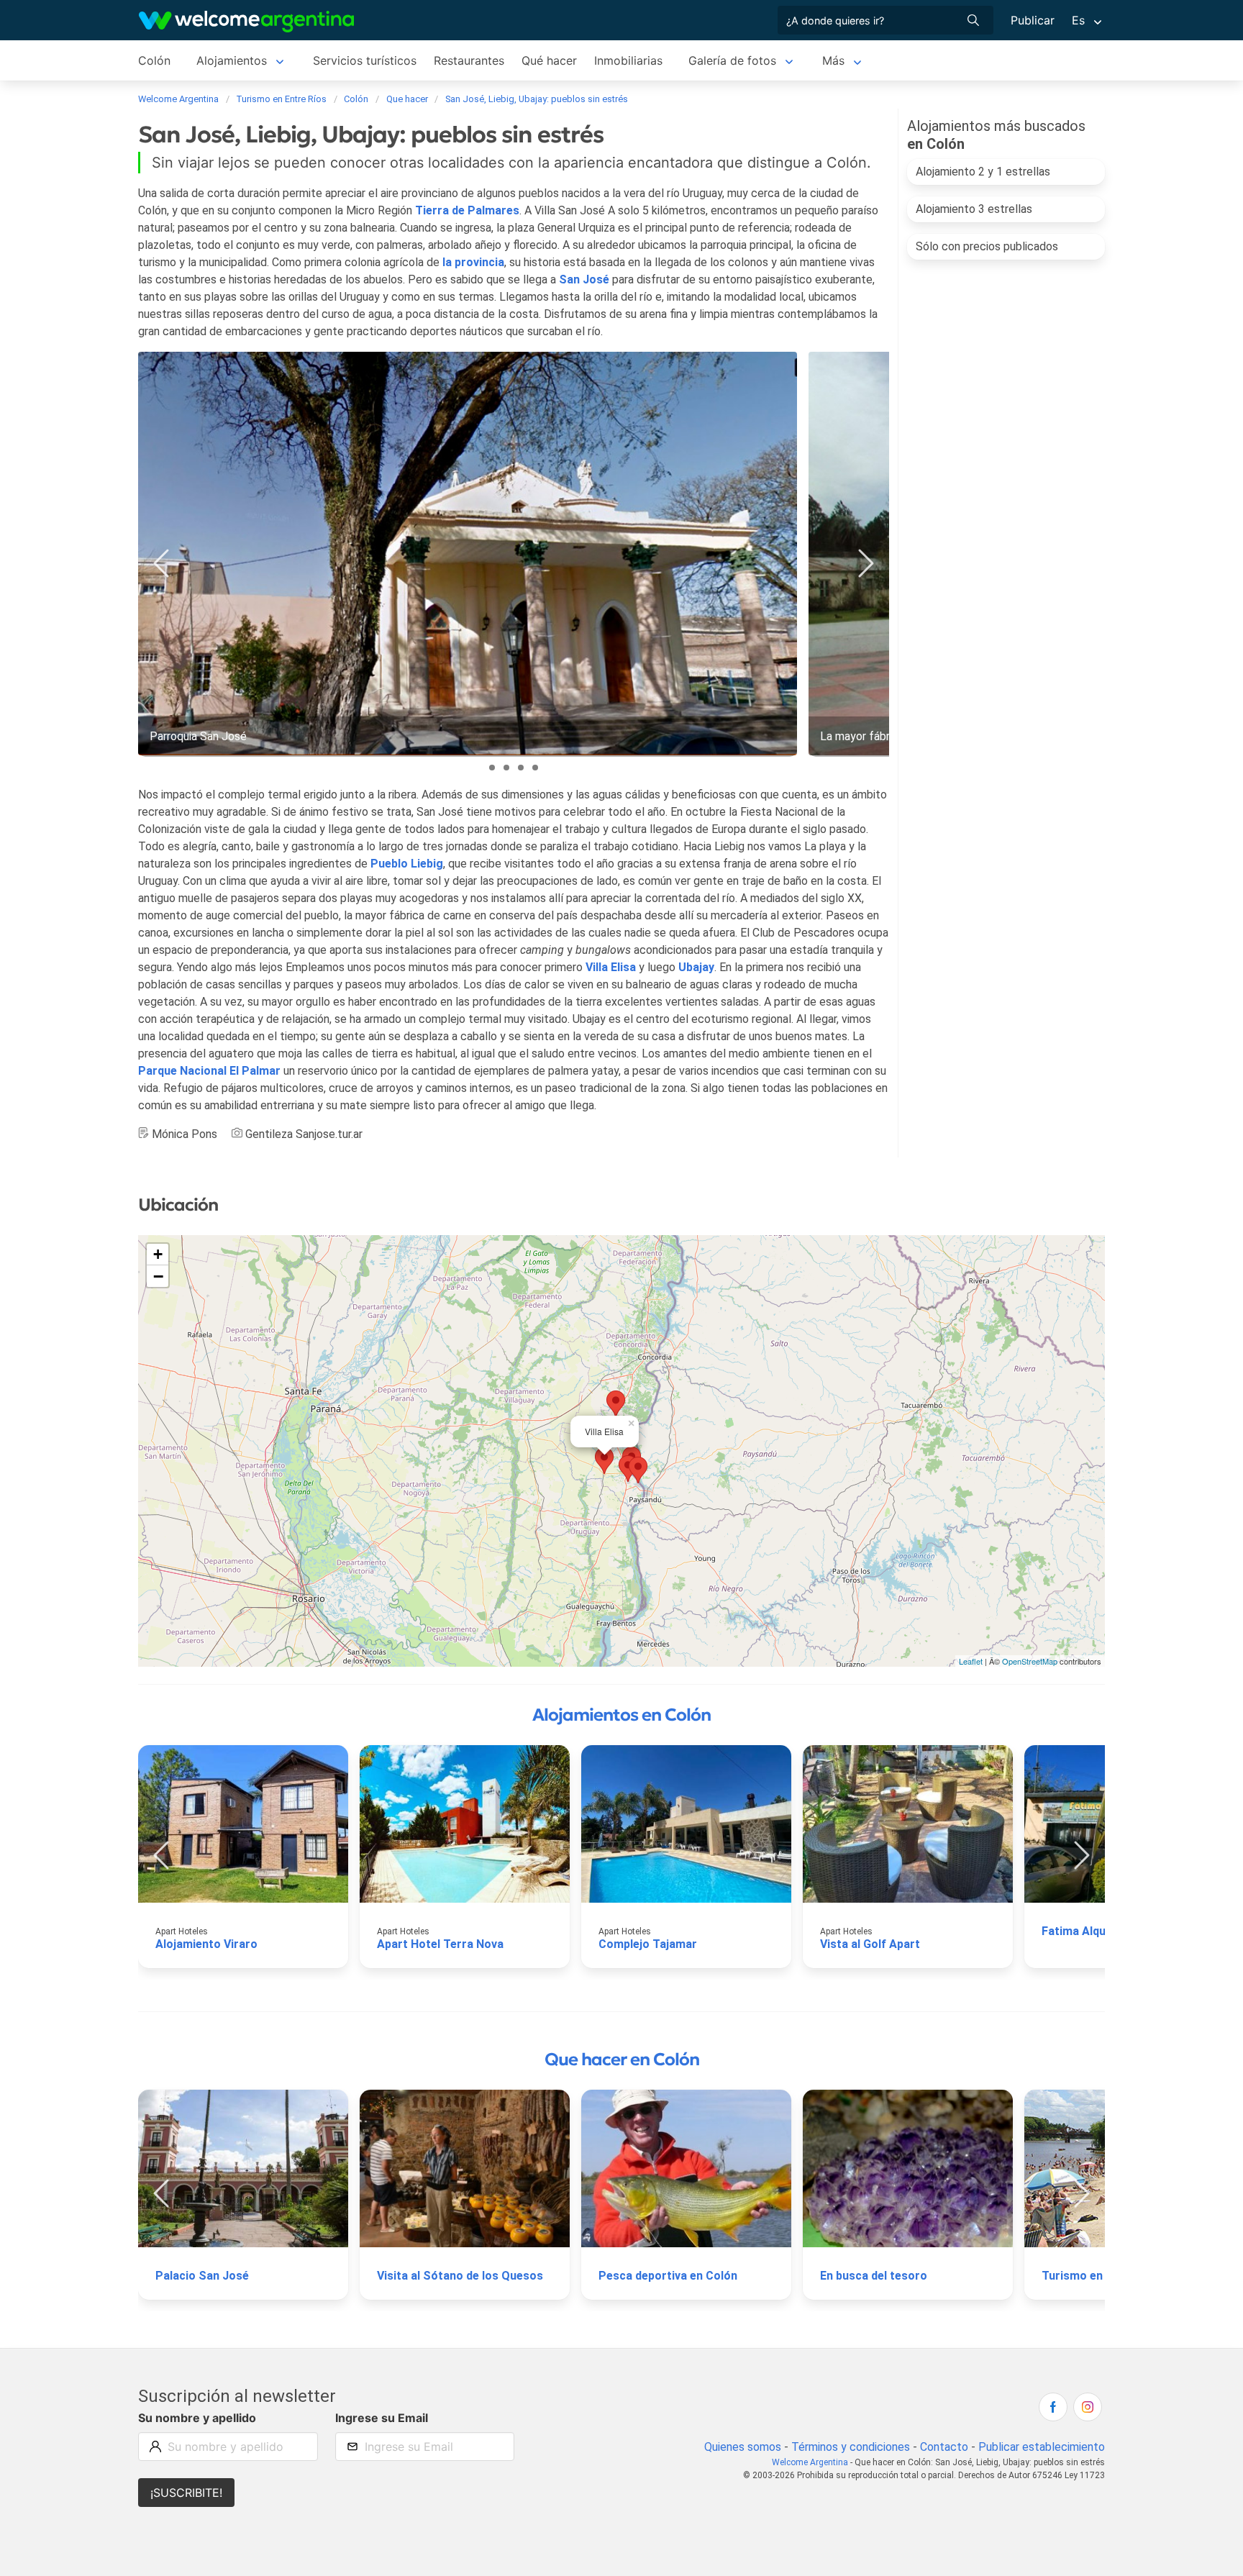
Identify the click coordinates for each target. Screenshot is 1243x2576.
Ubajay (696, 967)
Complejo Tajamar (648, 1944)
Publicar (1033, 20)
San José (584, 279)
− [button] (158, 1276)
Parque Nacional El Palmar (209, 1071)
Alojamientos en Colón (621, 1715)
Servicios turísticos (365, 60)
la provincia (473, 262)
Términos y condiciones (851, 2447)
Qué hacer (549, 60)
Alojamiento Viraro (206, 1944)
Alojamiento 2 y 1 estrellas (983, 172)
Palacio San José (202, 2276)
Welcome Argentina (810, 2462)
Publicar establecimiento (1042, 2447)
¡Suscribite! (186, 2493)
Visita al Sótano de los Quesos (460, 2276)
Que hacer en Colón (622, 2060)
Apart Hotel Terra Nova (440, 1944)
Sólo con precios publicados (987, 246)
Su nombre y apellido (197, 2418)
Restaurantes (469, 60)
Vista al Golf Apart (870, 1944)
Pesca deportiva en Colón (668, 2276)
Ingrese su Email (382, 2418)
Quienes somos (743, 2447)
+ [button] (158, 1254)
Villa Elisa (611, 967)
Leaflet (971, 1661)
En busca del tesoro (874, 2276)
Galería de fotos (732, 60)
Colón (154, 60)
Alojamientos (232, 60)
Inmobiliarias (628, 60)
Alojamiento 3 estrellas (974, 209)
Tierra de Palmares (467, 210)
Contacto (944, 2447)
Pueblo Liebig (407, 864)
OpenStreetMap (1030, 1661)
